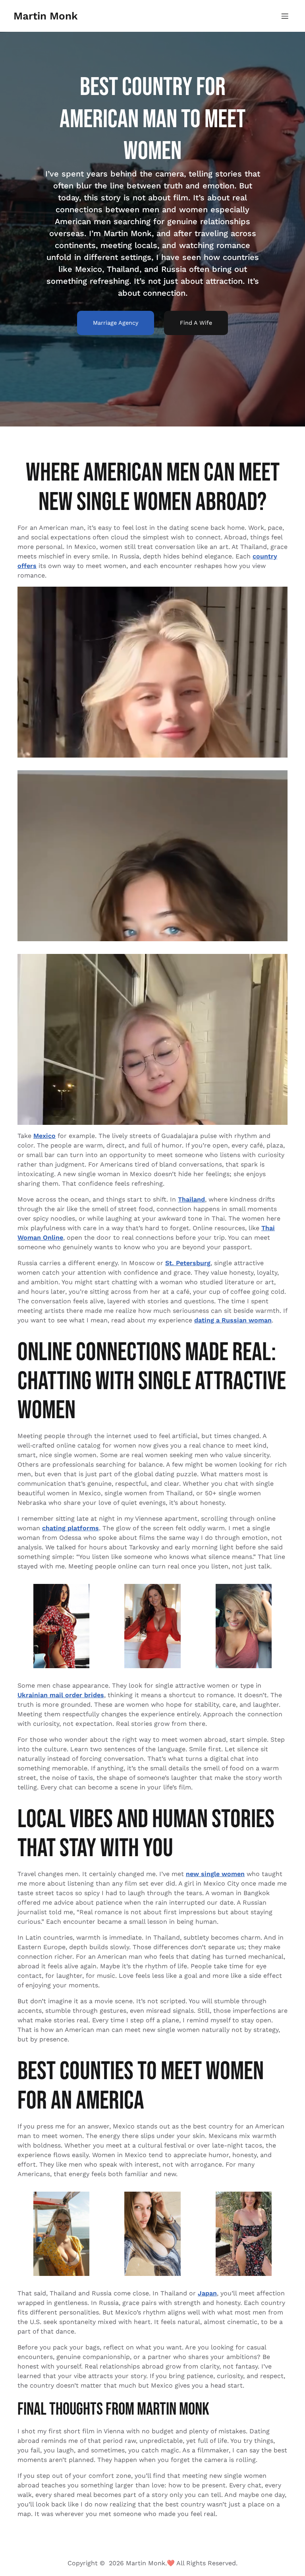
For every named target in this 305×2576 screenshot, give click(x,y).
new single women (215, 1874)
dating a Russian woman (233, 1320)
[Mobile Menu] (285, 16)
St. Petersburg (188, 1263)
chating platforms (70, 1528)
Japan (207, 2293)
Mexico (44, 1136)
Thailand (191, 1199)
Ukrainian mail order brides (61, 1695)
